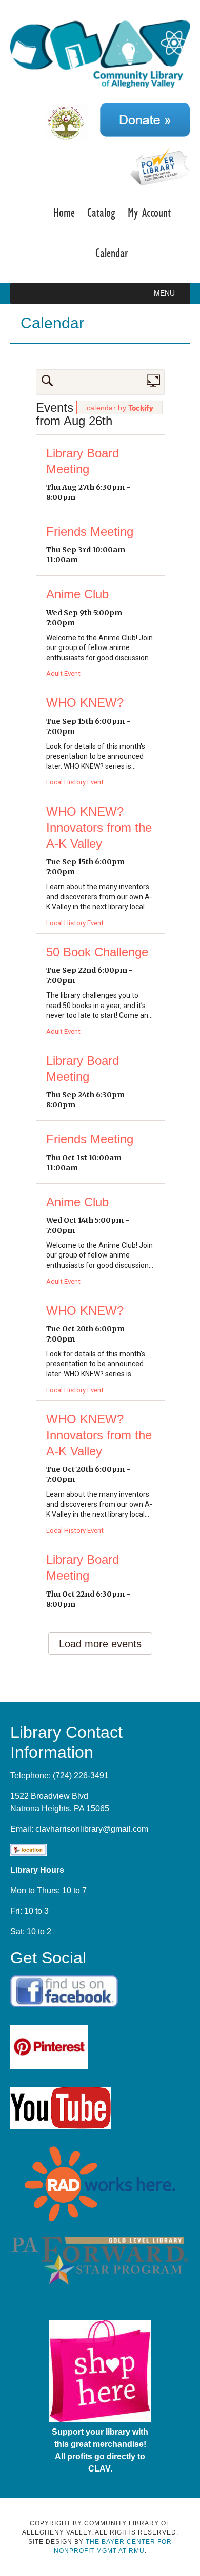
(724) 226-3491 (81, 1776)
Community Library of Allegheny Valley (100, 55)
